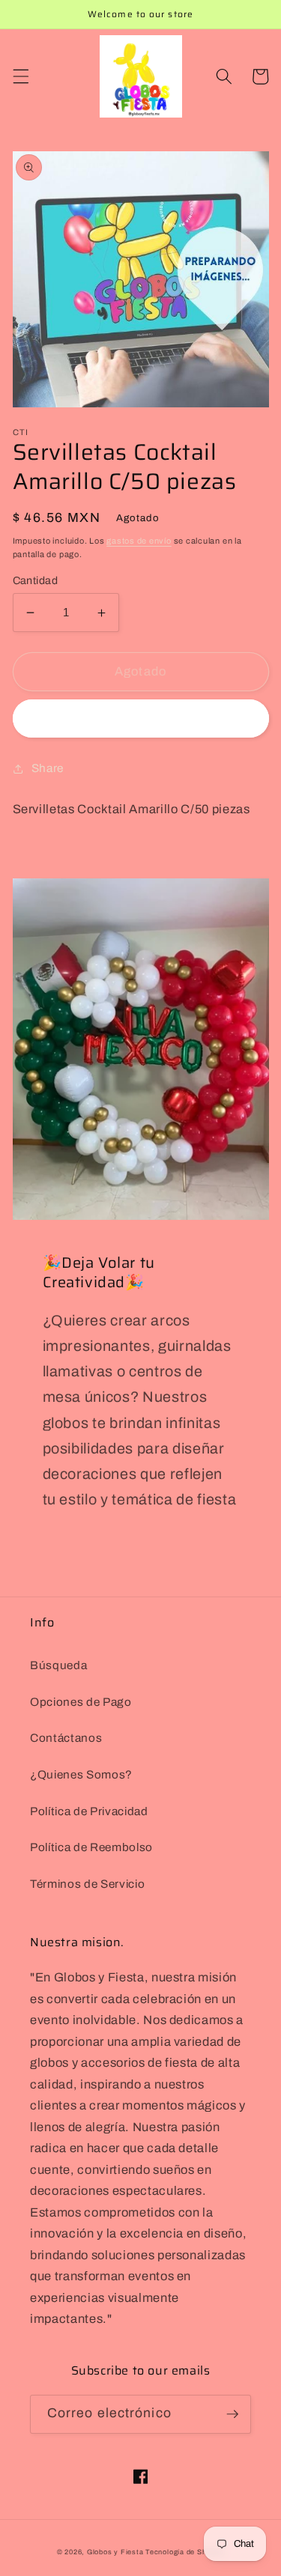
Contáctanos (66, 1738)
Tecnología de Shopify (185, 2552)
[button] (20, 76)
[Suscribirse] (232, 2414)
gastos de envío (139, 541)
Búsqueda (58, 1665)
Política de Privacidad (89, 1811)
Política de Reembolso (91, 1847)
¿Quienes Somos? (81, 1774)
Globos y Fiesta (115, 2552)
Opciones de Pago (81, 1702)
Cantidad (36, 580)
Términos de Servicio (87, 1884)
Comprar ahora (140, 719)
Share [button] (48, 768)
